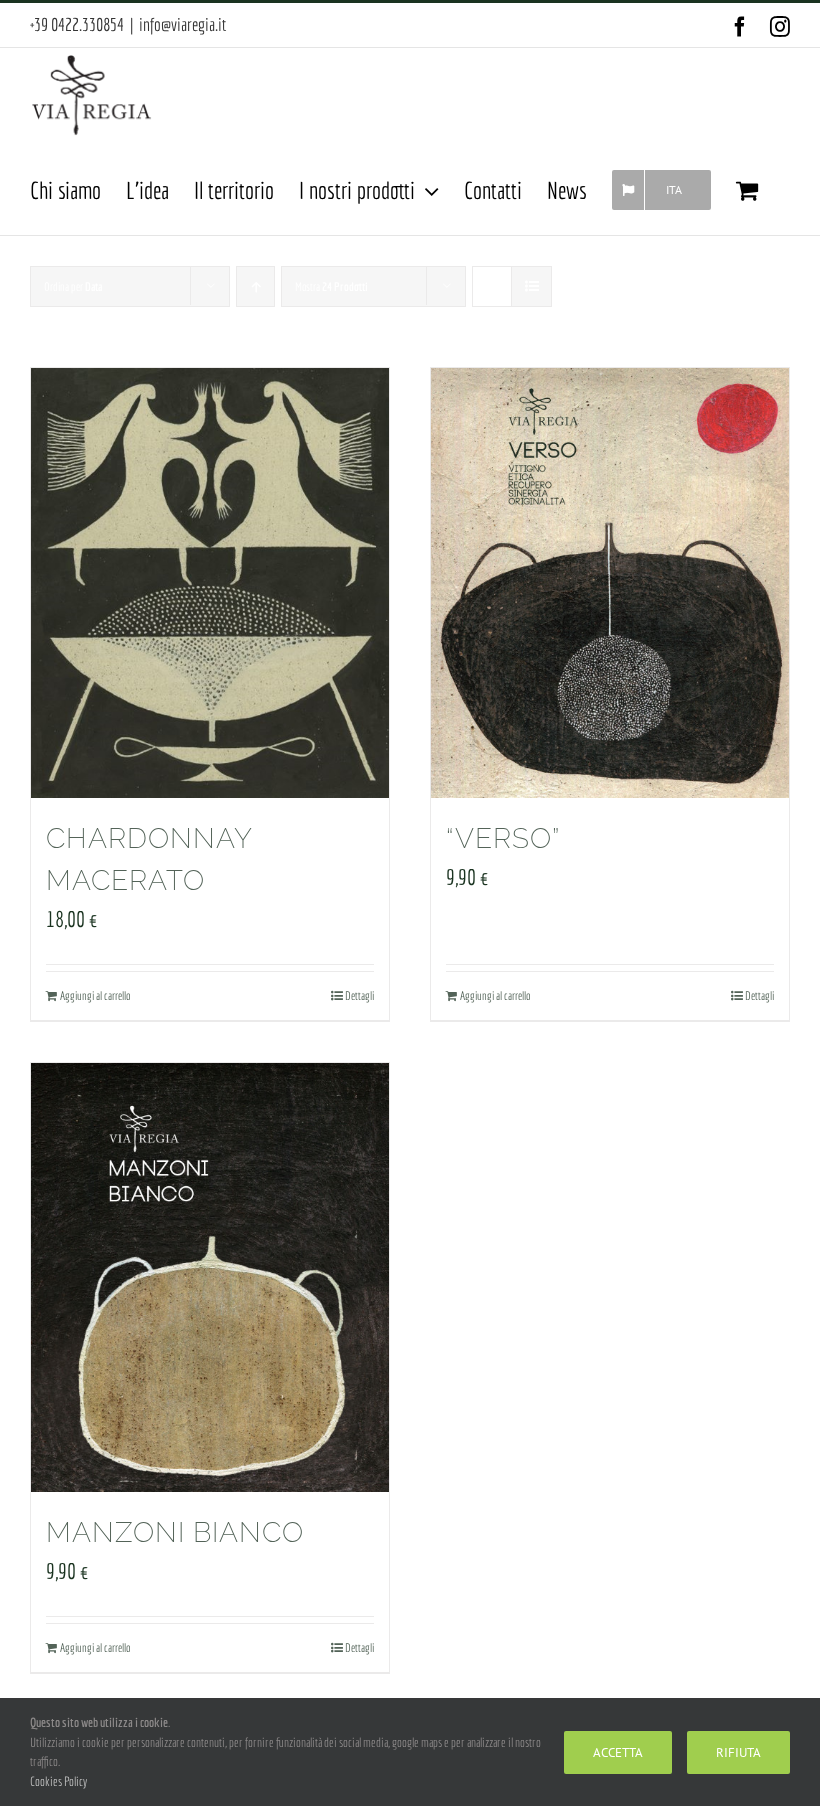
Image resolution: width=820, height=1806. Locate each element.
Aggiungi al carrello (95, 995)
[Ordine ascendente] (255, 286)
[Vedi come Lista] (531, 286)
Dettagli (359, 995)
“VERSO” (503, 838)
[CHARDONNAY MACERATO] (210, 583)
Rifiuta (738, 1752)
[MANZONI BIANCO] (210, 1278)
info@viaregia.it (182, 24)
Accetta (618, 1752)
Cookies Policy (58, 1781)
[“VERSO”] (610, 583)
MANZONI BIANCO (175, 1532)
